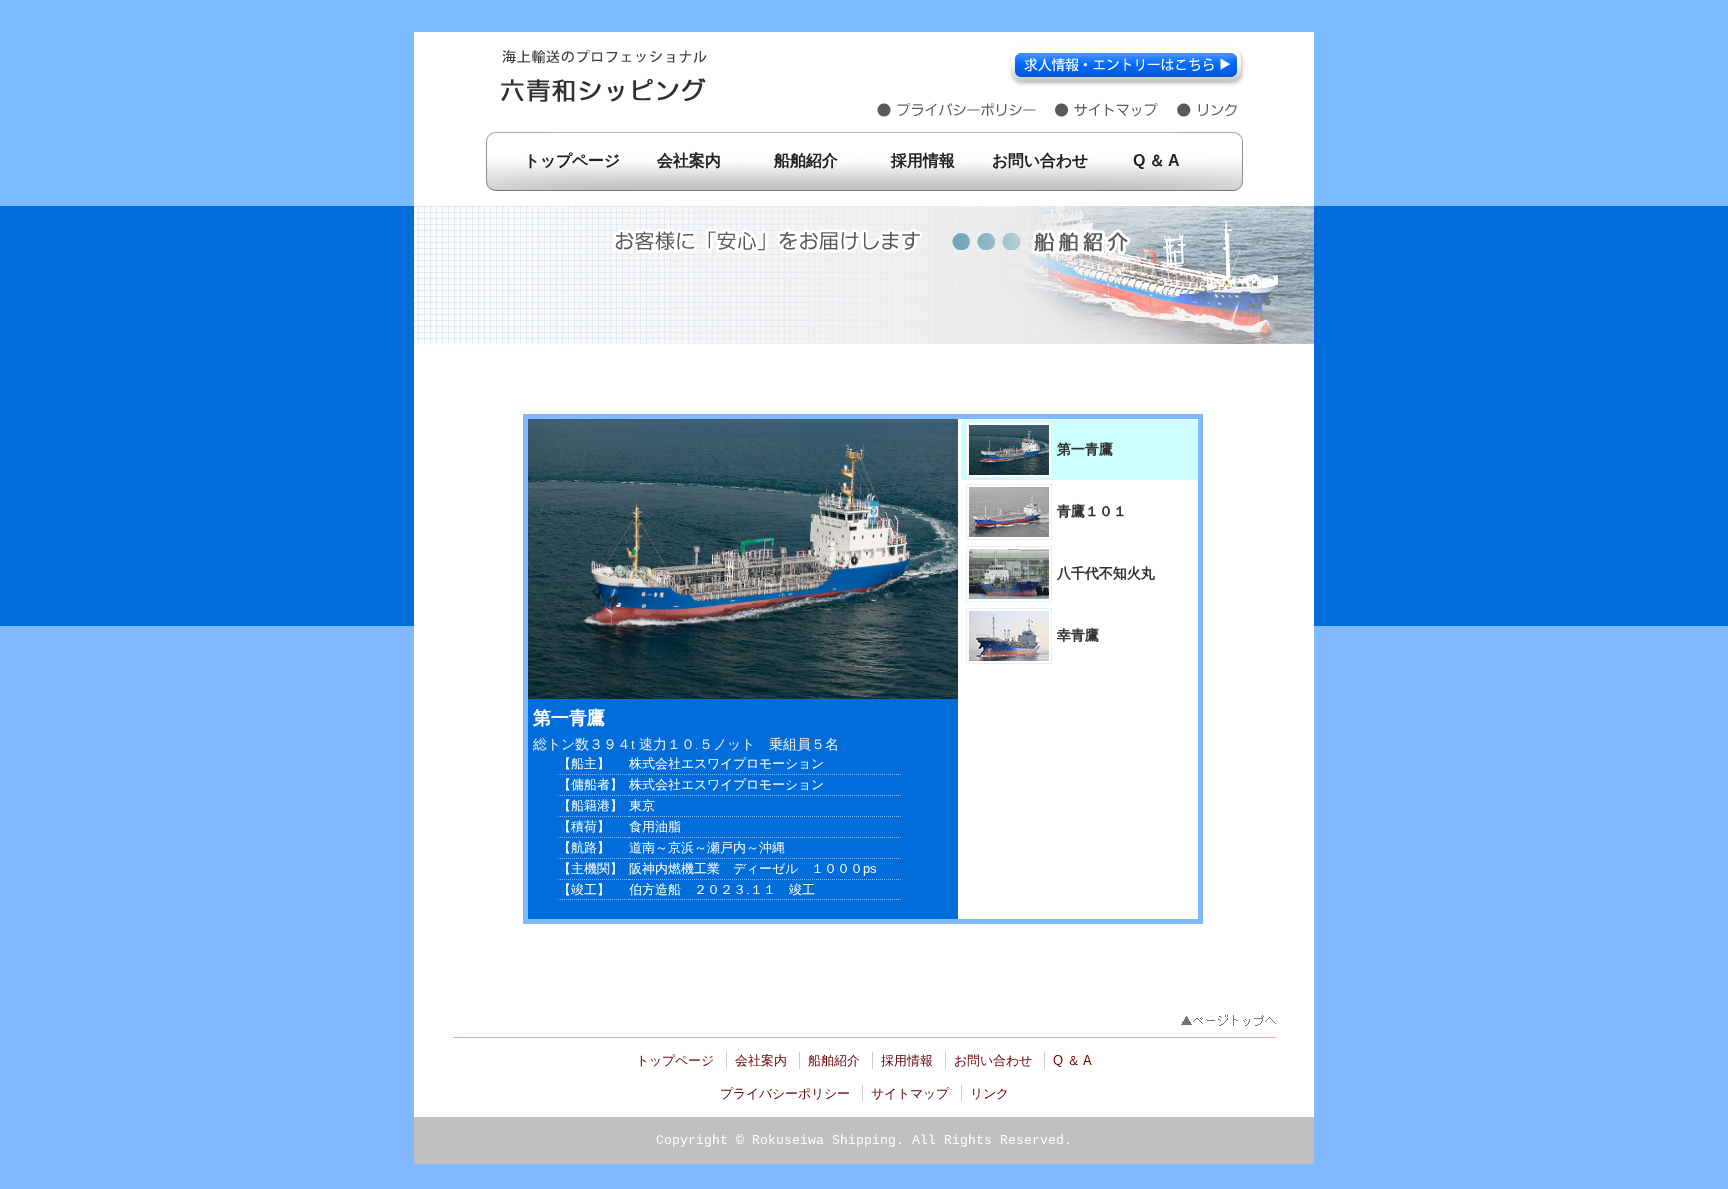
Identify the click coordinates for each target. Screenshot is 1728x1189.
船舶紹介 (806, 160)
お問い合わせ (1040, 160)
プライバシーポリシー (785, 1093)
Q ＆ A (1156, 160)
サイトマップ (910, 1093)
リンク (989, 1093)
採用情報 (923, 160)
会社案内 (689, 160)
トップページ (572, 160)
